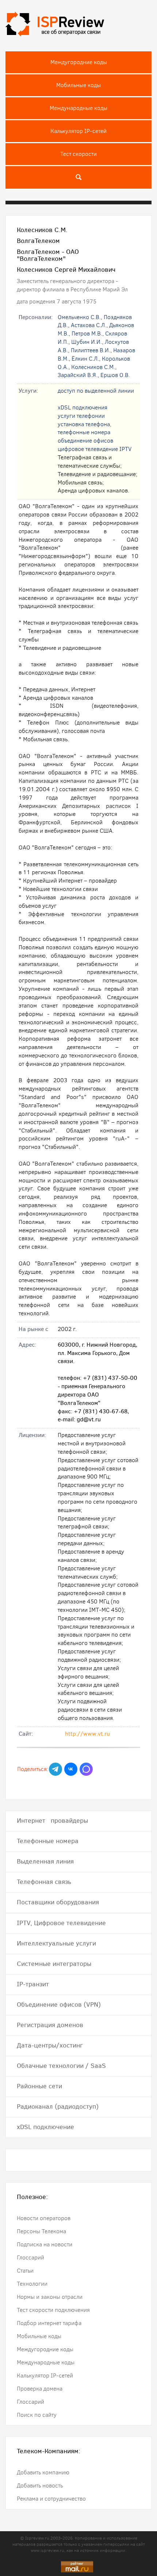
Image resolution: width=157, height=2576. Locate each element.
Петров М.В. (87, 333)
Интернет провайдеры (52, 1821)
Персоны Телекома (41, 2231)
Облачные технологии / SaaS (61, 2066)
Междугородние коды (79, 62)
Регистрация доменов (50, 2025)
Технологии (32, 2284)
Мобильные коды (78, 85)
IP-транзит (33, 1984)
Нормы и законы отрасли (50, 2297)
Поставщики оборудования (58, 1902)
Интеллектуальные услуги (56, 1943)
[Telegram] (55, 1769)
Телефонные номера (48, 1841)
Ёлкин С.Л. (85, 359)
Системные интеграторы (54, 1964)
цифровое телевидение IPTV (95, 449)
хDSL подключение (45, 2127)
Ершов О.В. (115, 375)
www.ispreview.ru (47, 2551)
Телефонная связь (44, 1882)
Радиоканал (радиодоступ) (58, 2106)
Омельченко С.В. (79, 317)
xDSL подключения (83, 407)
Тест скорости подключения (53, 2310)
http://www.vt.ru (87, 1734)
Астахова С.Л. (89, 325)
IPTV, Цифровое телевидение (61, 1923)
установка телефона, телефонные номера (85, 428)
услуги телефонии (81, 416)
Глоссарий (30, 2257)
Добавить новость (40, 2485)
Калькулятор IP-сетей (78, 131)
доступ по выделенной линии (96, 391)
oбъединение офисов (85, 441)
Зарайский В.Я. (78, 375)
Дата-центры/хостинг (50, 2045)
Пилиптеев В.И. (91, 350)
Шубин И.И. (87, 342)
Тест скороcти (78, 154)
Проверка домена (40, 2389)
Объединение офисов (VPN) (59, 2004)
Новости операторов (44, 2218)
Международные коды (78, 108)
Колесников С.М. (93, 367)
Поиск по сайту (37, 2415)
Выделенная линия (45, 1861)
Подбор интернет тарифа (49, 2323)
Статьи (25, 2271)
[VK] (71, 1769)
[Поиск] (78, 177)
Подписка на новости (45, 2244)
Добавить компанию (43, 2472)
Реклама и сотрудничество (51, 2499)
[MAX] (86, 1769)
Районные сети (39, 2086)
